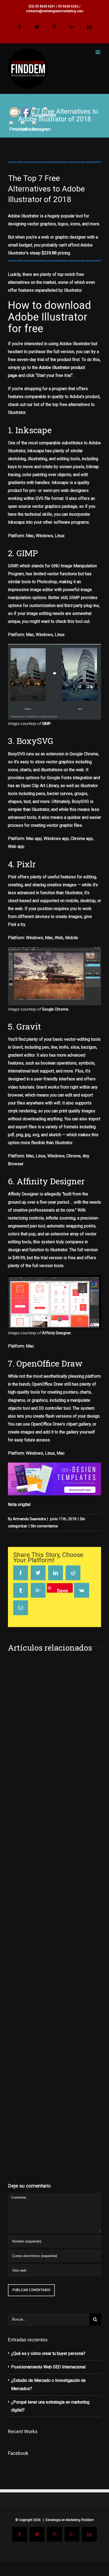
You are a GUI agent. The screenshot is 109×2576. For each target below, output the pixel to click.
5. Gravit (24, 1026)
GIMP (47, 724)
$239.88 (49, 253)
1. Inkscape (30, 430)
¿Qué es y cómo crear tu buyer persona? (48, 2353)
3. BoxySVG (31, 741)
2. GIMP (23, 553)
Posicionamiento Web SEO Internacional (48, 2367)
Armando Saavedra (29, 1519)
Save (62, 1590)
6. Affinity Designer (46, 1181)
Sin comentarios (44, 1526)
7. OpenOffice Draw (45, 1363)
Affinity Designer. (57, 1333)
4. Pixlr (22, 864)
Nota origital (19, 1504)
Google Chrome (55, 1009)
